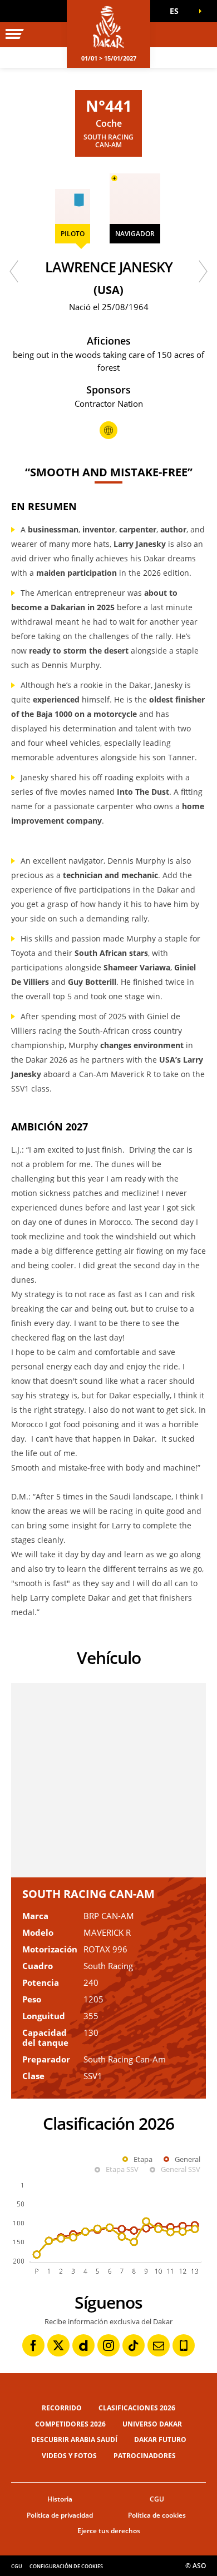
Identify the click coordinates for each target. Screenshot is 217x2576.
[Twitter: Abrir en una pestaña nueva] (58, 2345)
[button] (178, 11)
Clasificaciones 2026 (137, 2408)
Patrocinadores (145, 2456)
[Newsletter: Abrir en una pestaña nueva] (159, 2345)
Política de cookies (157, 2515)
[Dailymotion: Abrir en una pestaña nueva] (83, 2345)
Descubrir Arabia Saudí (74, 2440)
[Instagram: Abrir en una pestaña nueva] (108, 2345)
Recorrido (62, 2408)
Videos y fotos (69, 2456)
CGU (157, 2499)
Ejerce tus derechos (109, 2531)
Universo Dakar (152, 2424)
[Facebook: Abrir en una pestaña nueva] (33, 2345)
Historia (60, 2499)
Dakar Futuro (160, 2440)
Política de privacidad (60, 2515)
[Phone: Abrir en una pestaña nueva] (184, 2345)
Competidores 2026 (70, 2424)
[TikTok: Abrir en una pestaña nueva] (134, 2345)
